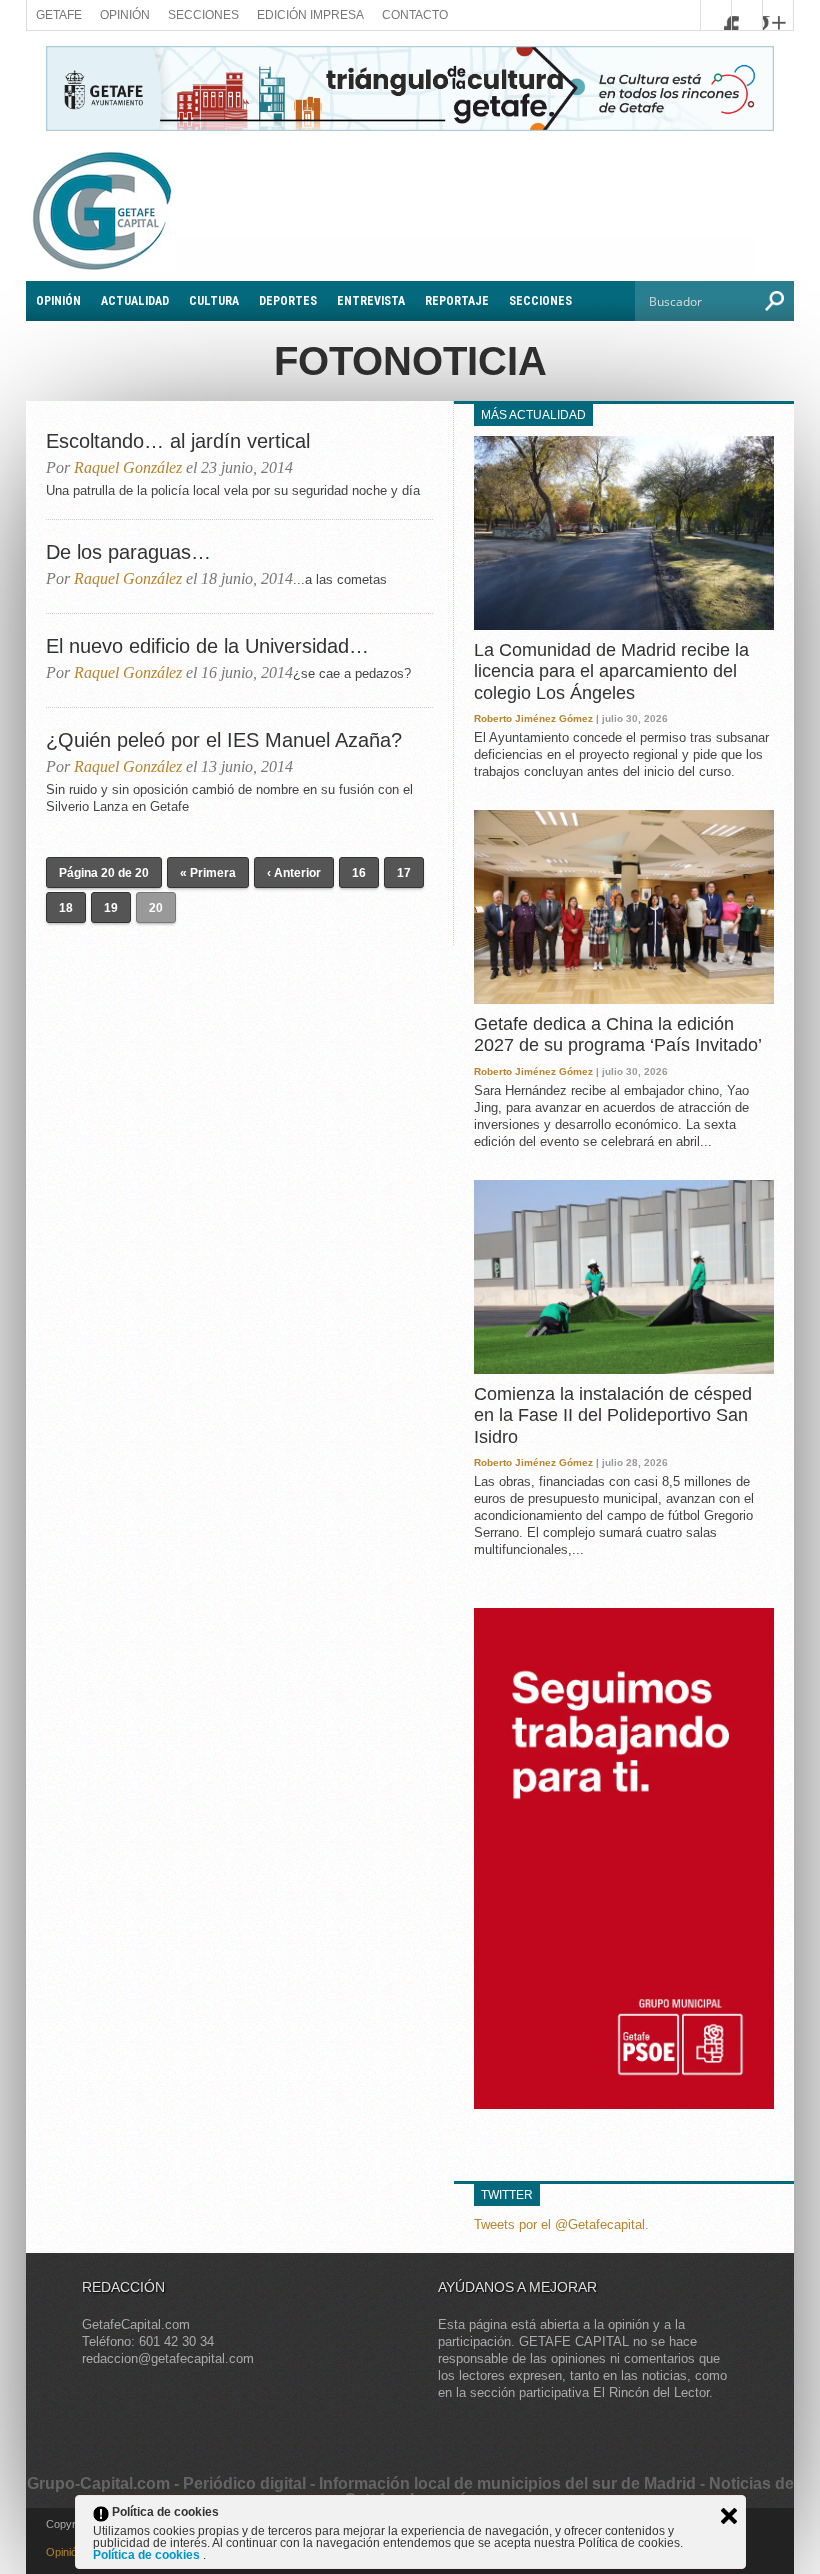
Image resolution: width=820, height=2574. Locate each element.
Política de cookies (148, 2555)
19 (111, 908)
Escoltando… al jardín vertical (178, 441)
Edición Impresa (310, 15)
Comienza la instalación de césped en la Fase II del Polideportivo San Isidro (613, 1415)
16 (359, 873)
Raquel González (128, 467)
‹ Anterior (294, 873)
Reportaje (457, 301)
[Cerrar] (729, 2516)
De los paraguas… (128, 552)
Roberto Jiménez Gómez (533, 718)
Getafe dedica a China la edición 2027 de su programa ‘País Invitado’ (618, 1035)
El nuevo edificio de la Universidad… (207, 646)
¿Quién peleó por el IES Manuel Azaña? (224, 740)
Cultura (214, 301)
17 (404, 873)
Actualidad (135, 301)
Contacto (415, 15)
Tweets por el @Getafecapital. (561, 2224)
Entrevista (371, 301)
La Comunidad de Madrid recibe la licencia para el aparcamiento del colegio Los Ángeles (611, 671)
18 (66, 908)
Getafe (59, 15)
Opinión (125, 15)
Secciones (203, 15)
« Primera (208, 873)
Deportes (288, 301)
